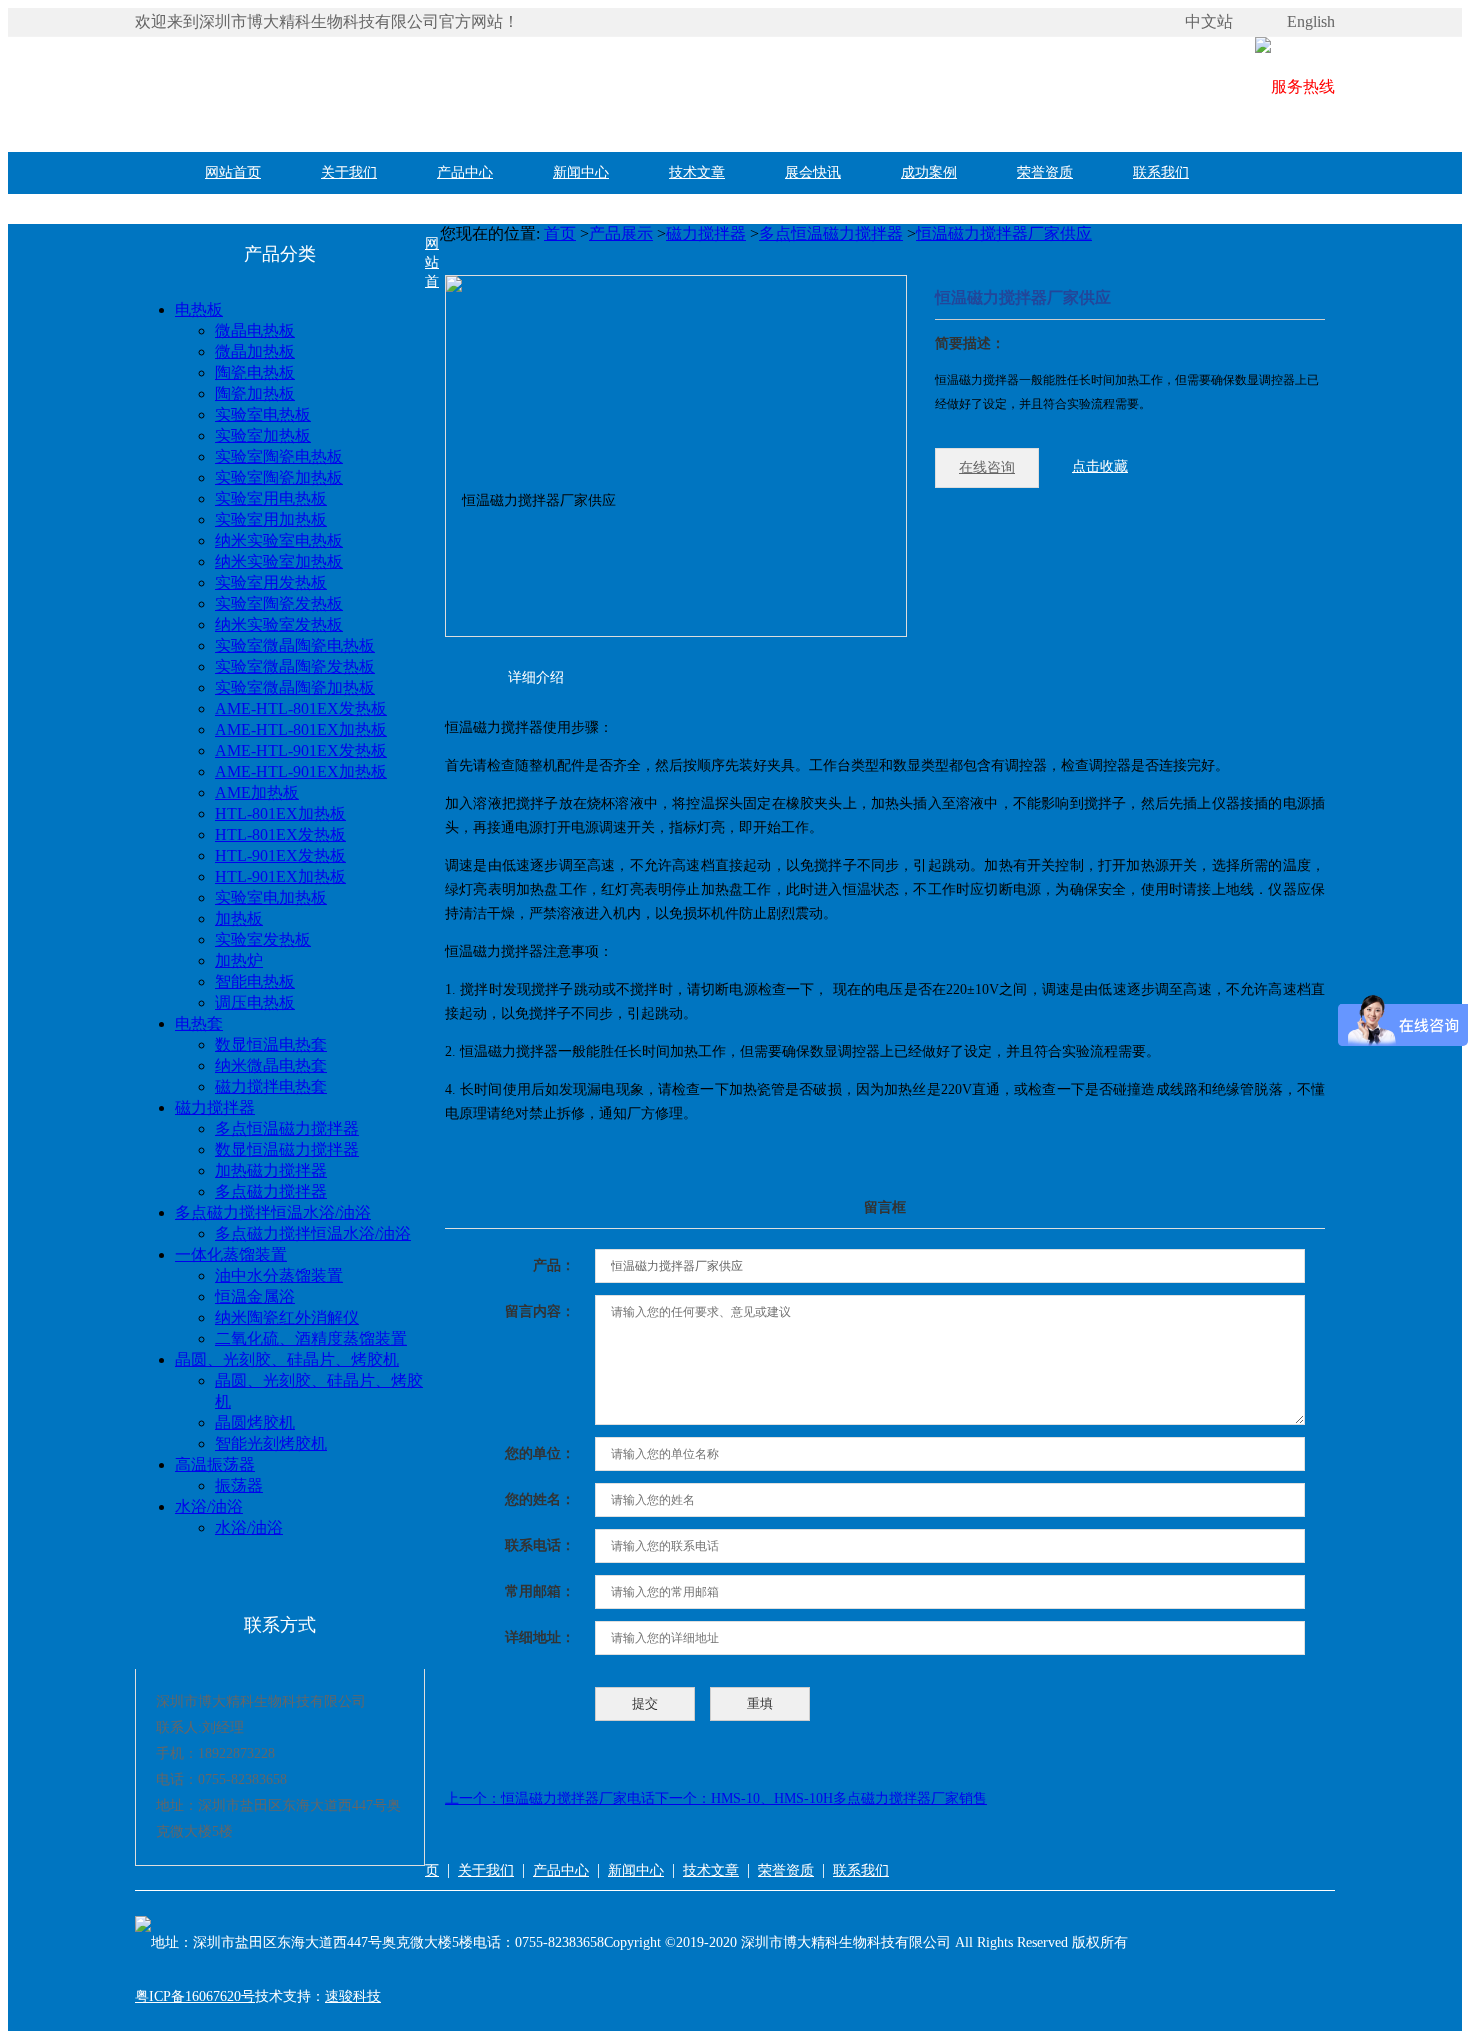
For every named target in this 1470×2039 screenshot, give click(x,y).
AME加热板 (257, 792)
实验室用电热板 (271, 498)
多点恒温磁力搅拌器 (287, 1128)
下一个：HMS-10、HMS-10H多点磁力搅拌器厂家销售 (821, 1798)
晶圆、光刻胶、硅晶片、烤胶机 (287, 1359)
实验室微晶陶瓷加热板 (295, 687)
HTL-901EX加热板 (280, 876)
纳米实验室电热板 (279, 540)
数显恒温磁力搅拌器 (287, 1149)
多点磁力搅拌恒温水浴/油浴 (273, 1212)
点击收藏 (1100, 466)
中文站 (1209, 21)
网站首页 (233, 172)
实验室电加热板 (271, 897)
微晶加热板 (255, 351)
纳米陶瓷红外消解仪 (287, 1317)
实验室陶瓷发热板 (279, 603)
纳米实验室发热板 (279, 624)
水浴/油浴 (209, 1506)
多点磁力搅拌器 (271, 1191)
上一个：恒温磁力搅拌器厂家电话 (550, 1798)
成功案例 (929, 172)
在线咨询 (987, 467)
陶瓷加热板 (255, 393)
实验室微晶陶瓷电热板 (295, 645)
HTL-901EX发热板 (280, 855)
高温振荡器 (215, 1464)
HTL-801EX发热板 (280, 834)
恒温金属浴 (255, 1296)
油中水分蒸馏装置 (279, 1275)
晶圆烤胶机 (255, 1422)
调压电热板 (255, 1002)
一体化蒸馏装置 (231, 1254)
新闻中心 (581, 172)
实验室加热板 (263, 435)
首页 (560, 233)
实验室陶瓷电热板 (279, 456)
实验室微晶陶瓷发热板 (295, 666)
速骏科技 (353, 1996)
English (1311, 21)
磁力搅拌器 (215, 1107)
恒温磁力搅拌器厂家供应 (1004, 233)
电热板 (199, 309)
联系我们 (1161, 172)
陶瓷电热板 (255, 372)
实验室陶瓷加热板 (279, 477)
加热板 (239, 918)
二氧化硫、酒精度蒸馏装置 (311, 1338)
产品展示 (621, 233)
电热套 (199, 1023)
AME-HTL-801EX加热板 (301, 729)
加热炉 (239, 960)
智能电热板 (255, 981)
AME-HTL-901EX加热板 (301, 771)
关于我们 (349, 172)
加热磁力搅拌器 (271, 1170)
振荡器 (239, 1485)
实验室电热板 (263, 414)
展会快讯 (813, 172)
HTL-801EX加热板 (280, 813)
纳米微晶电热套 (271, 1065)
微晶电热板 (255, 330)
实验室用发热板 (271, 582)
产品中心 (465, 172)
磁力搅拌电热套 (271, 1086)
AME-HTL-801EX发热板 (301, 708)
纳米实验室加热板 (279, 561)
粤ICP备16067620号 (195, 1996)
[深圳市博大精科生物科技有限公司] (435, 87)
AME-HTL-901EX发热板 (301, 750)
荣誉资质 (1045, 172)
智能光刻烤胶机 (271, 1443)
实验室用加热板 (271, 519)
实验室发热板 (263, 939)
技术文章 (697, 172)
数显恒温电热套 (271, 1044)
